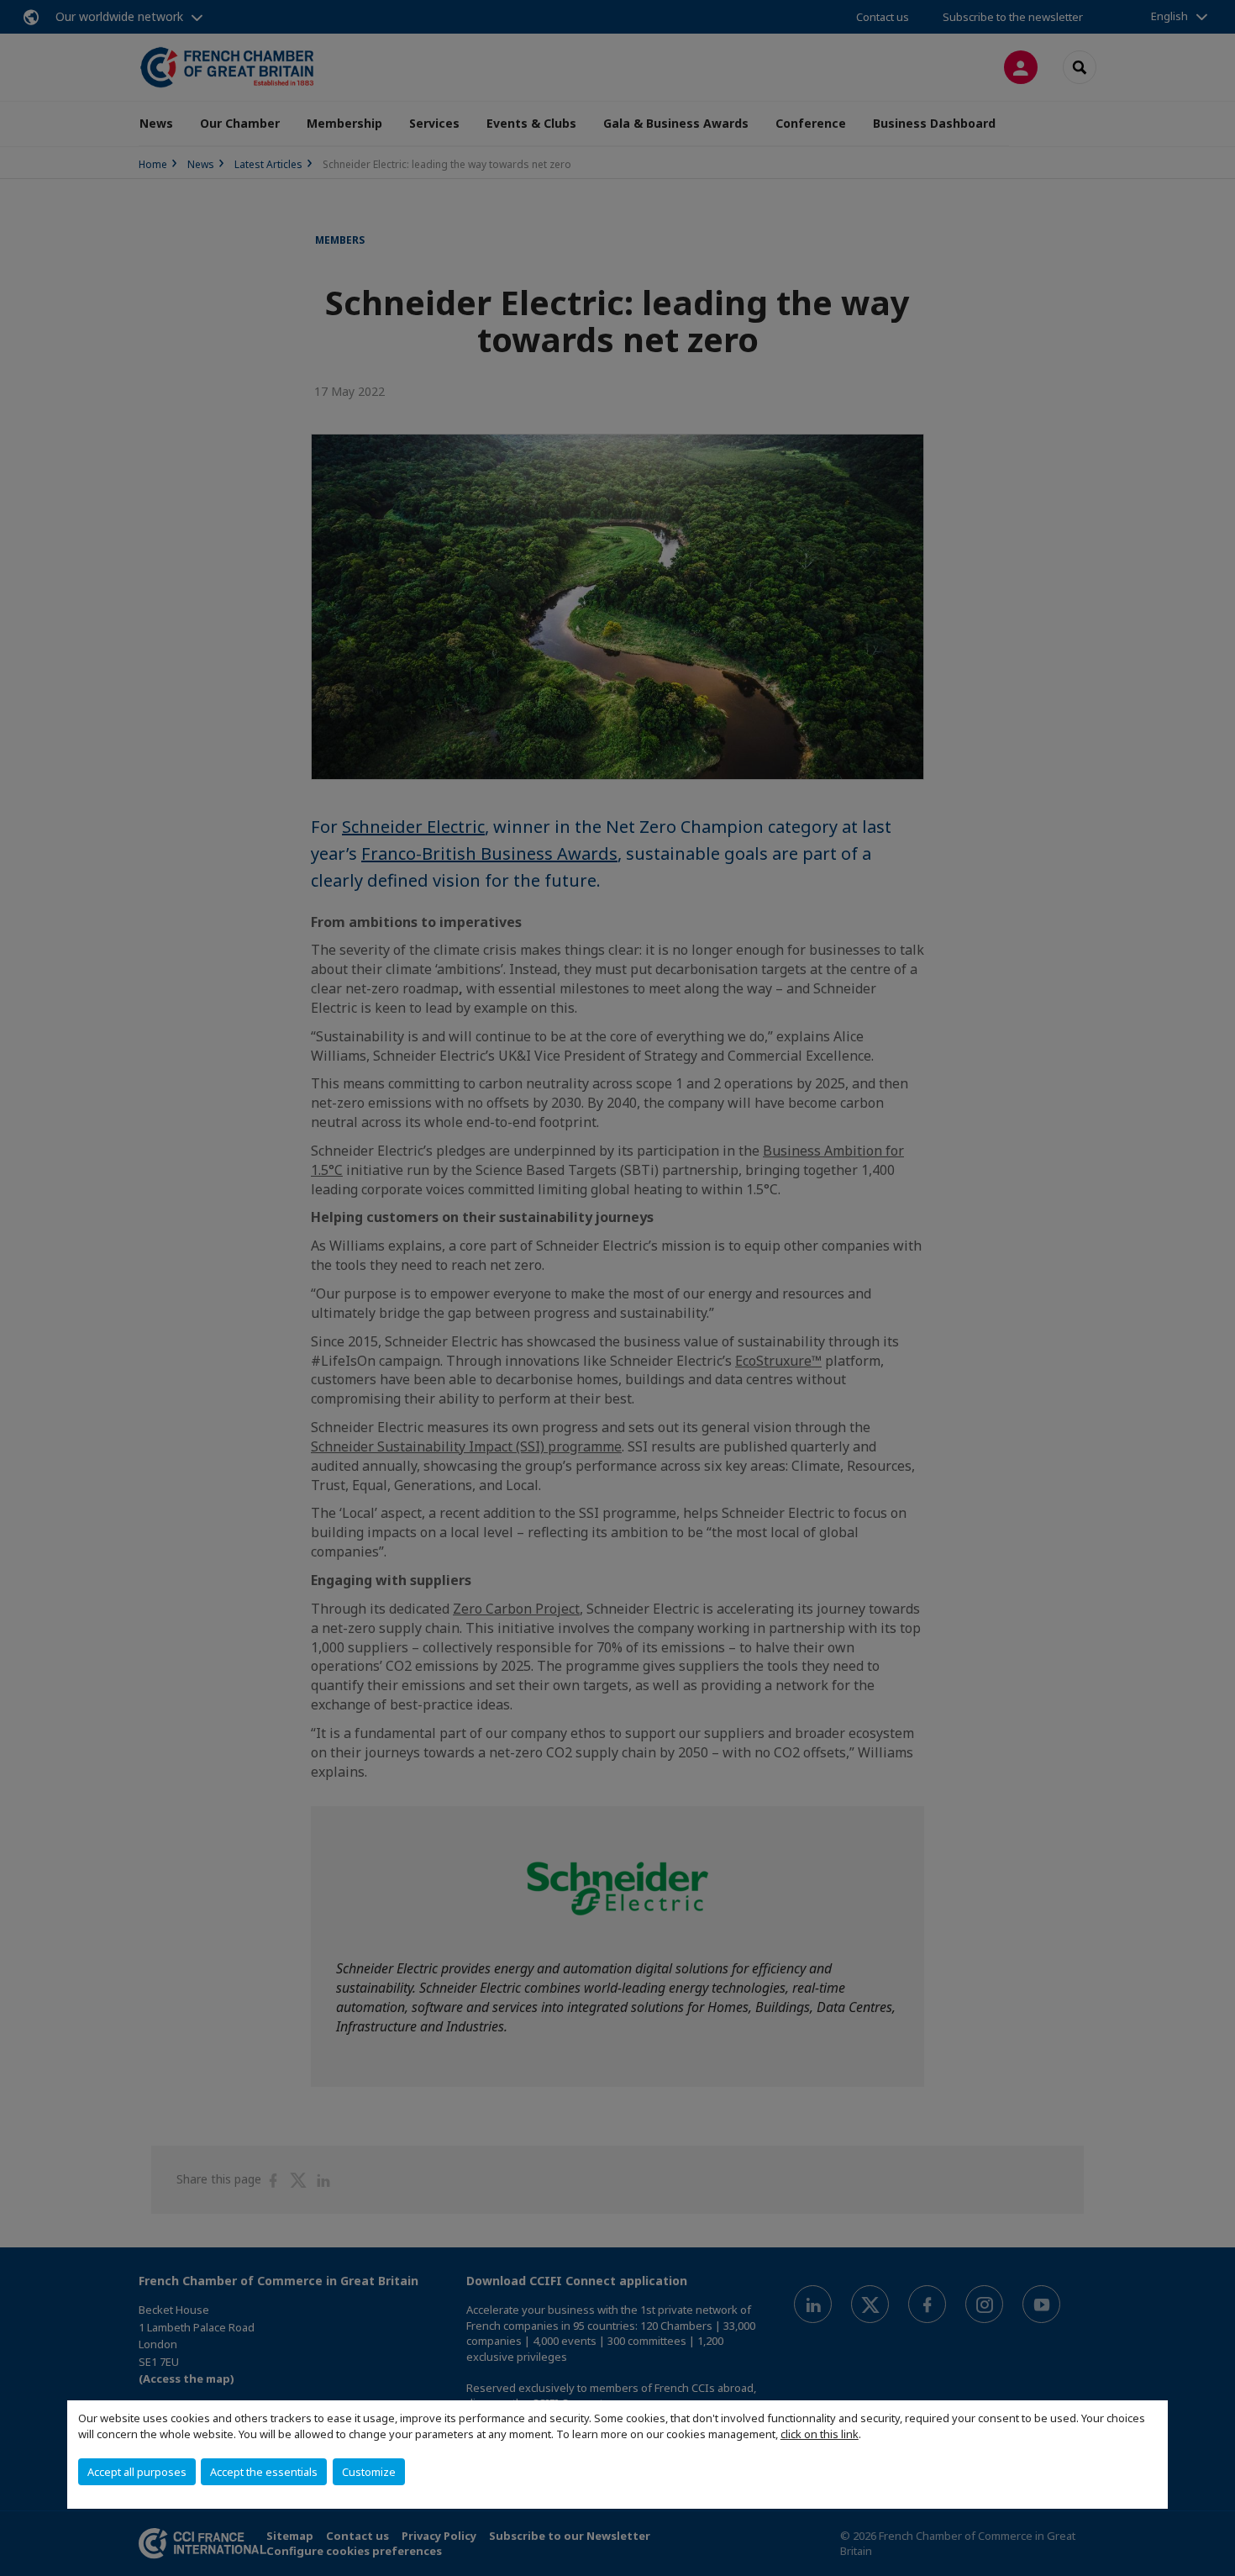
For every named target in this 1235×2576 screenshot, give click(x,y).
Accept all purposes (137, 2472)
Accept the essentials (264, 2472)
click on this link (820, 2434)
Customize (369, 2472)
